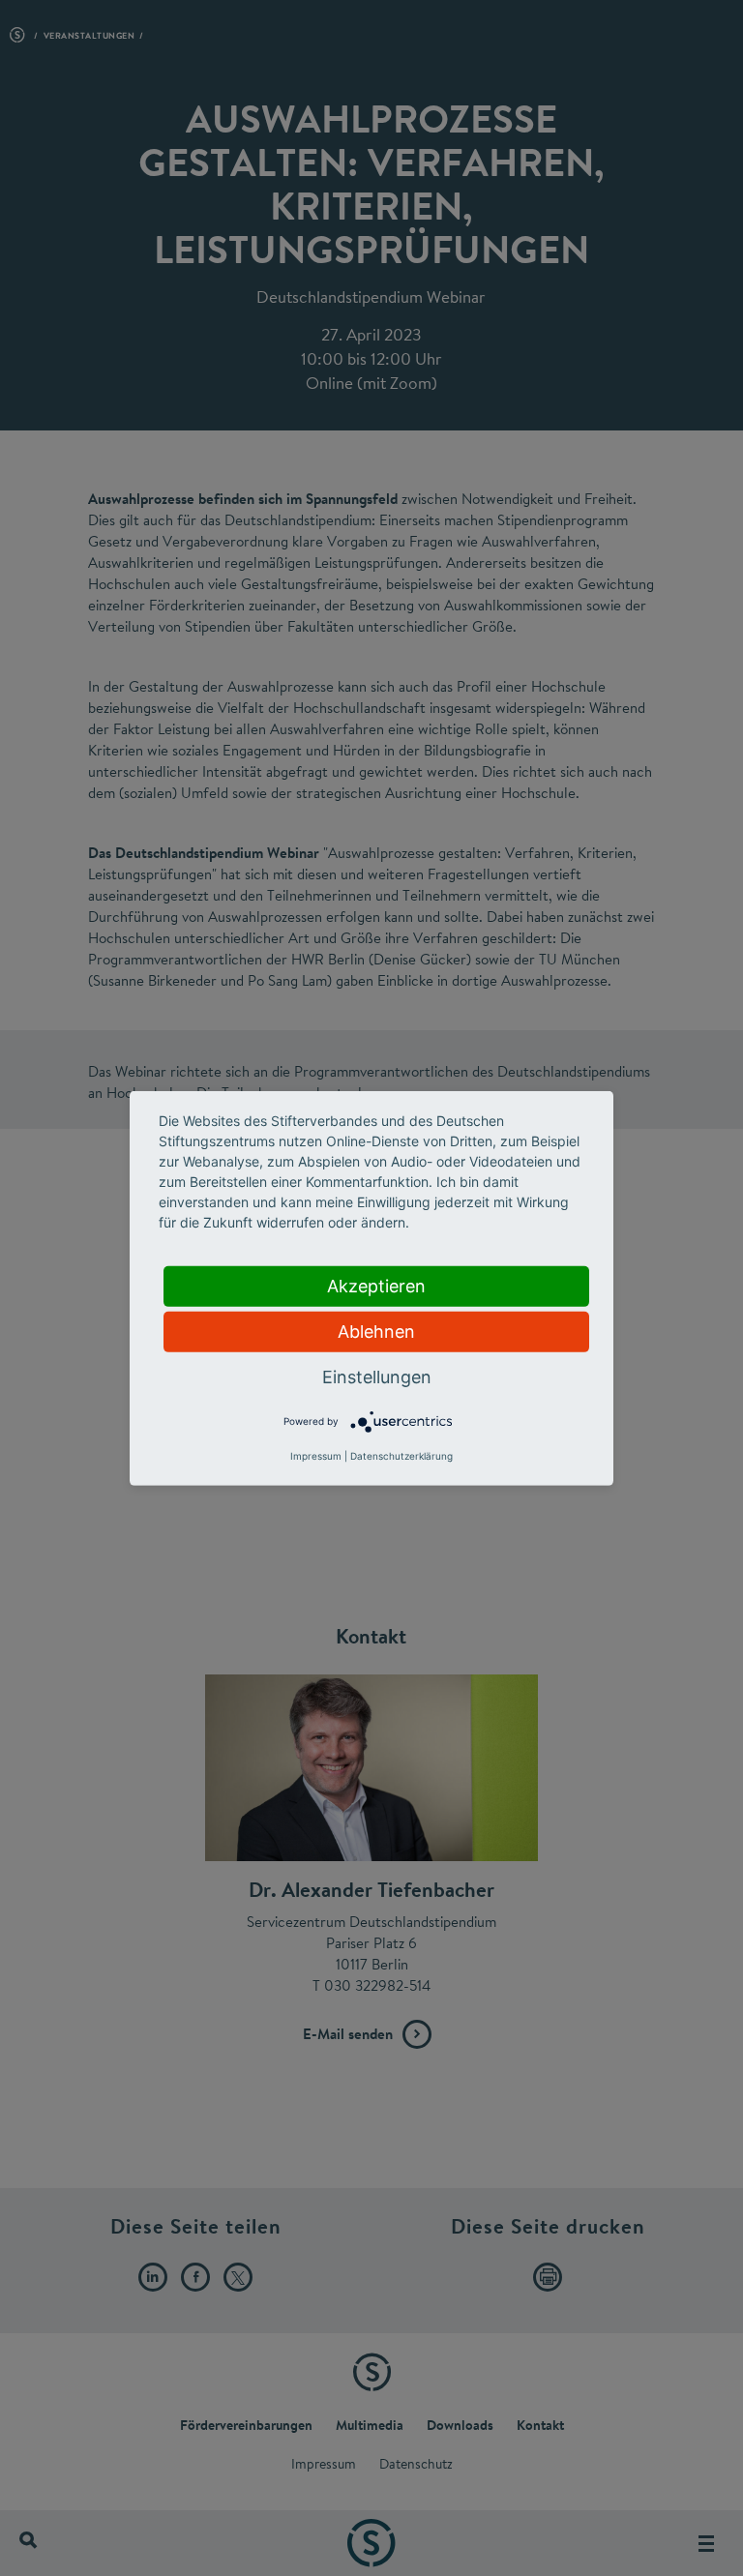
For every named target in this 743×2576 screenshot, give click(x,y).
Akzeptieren (376, 1285)
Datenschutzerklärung (401, 1456)
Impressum (316, 1456)
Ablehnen (376, 1331)
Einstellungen (377, 1376)
